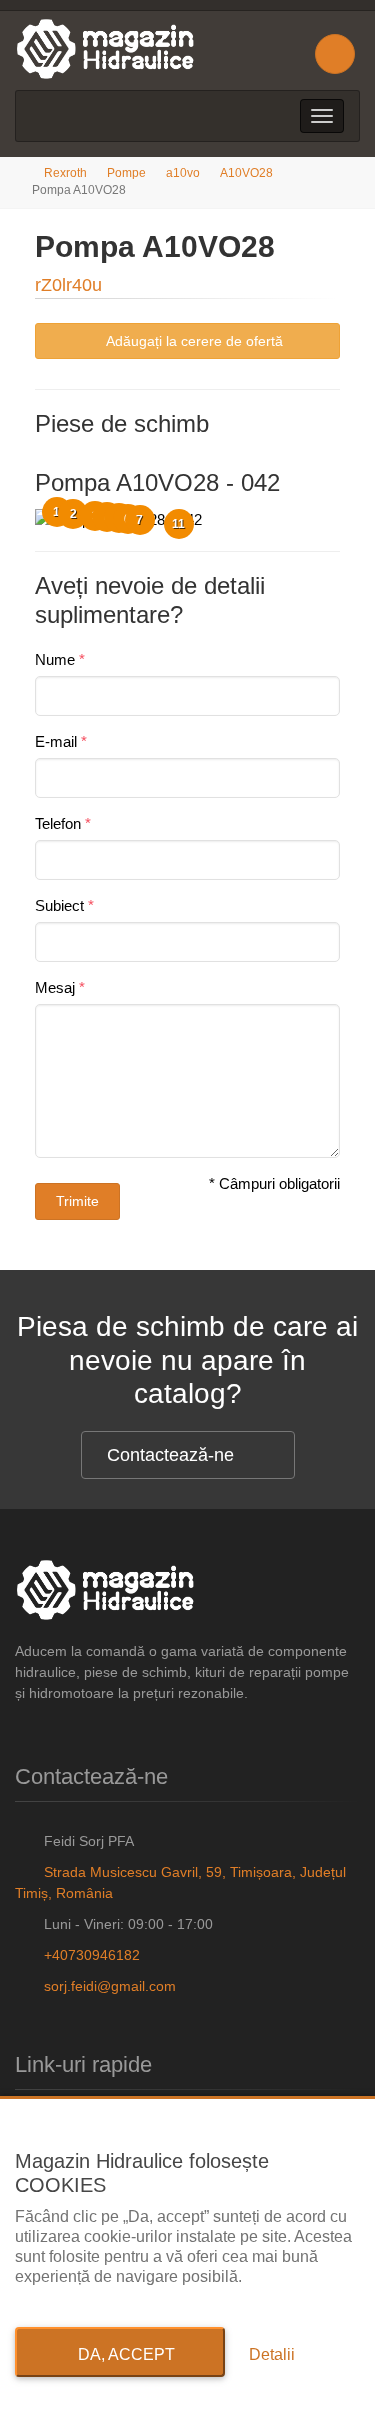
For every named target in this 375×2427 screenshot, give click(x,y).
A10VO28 (246, 173)
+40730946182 (92, 1955)
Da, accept (120, 2354)
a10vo (183, 173)
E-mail (56, 741)
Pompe (126, 173)
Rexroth (65, 173)
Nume (55, 659)
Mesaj (55, 987)
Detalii (272, 2354)
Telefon (58, 823)
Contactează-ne (170, 1455)
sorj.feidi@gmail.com (110, 1986)
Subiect (59, 905)
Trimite (77, 1201)
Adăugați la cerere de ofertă (193, 341)
